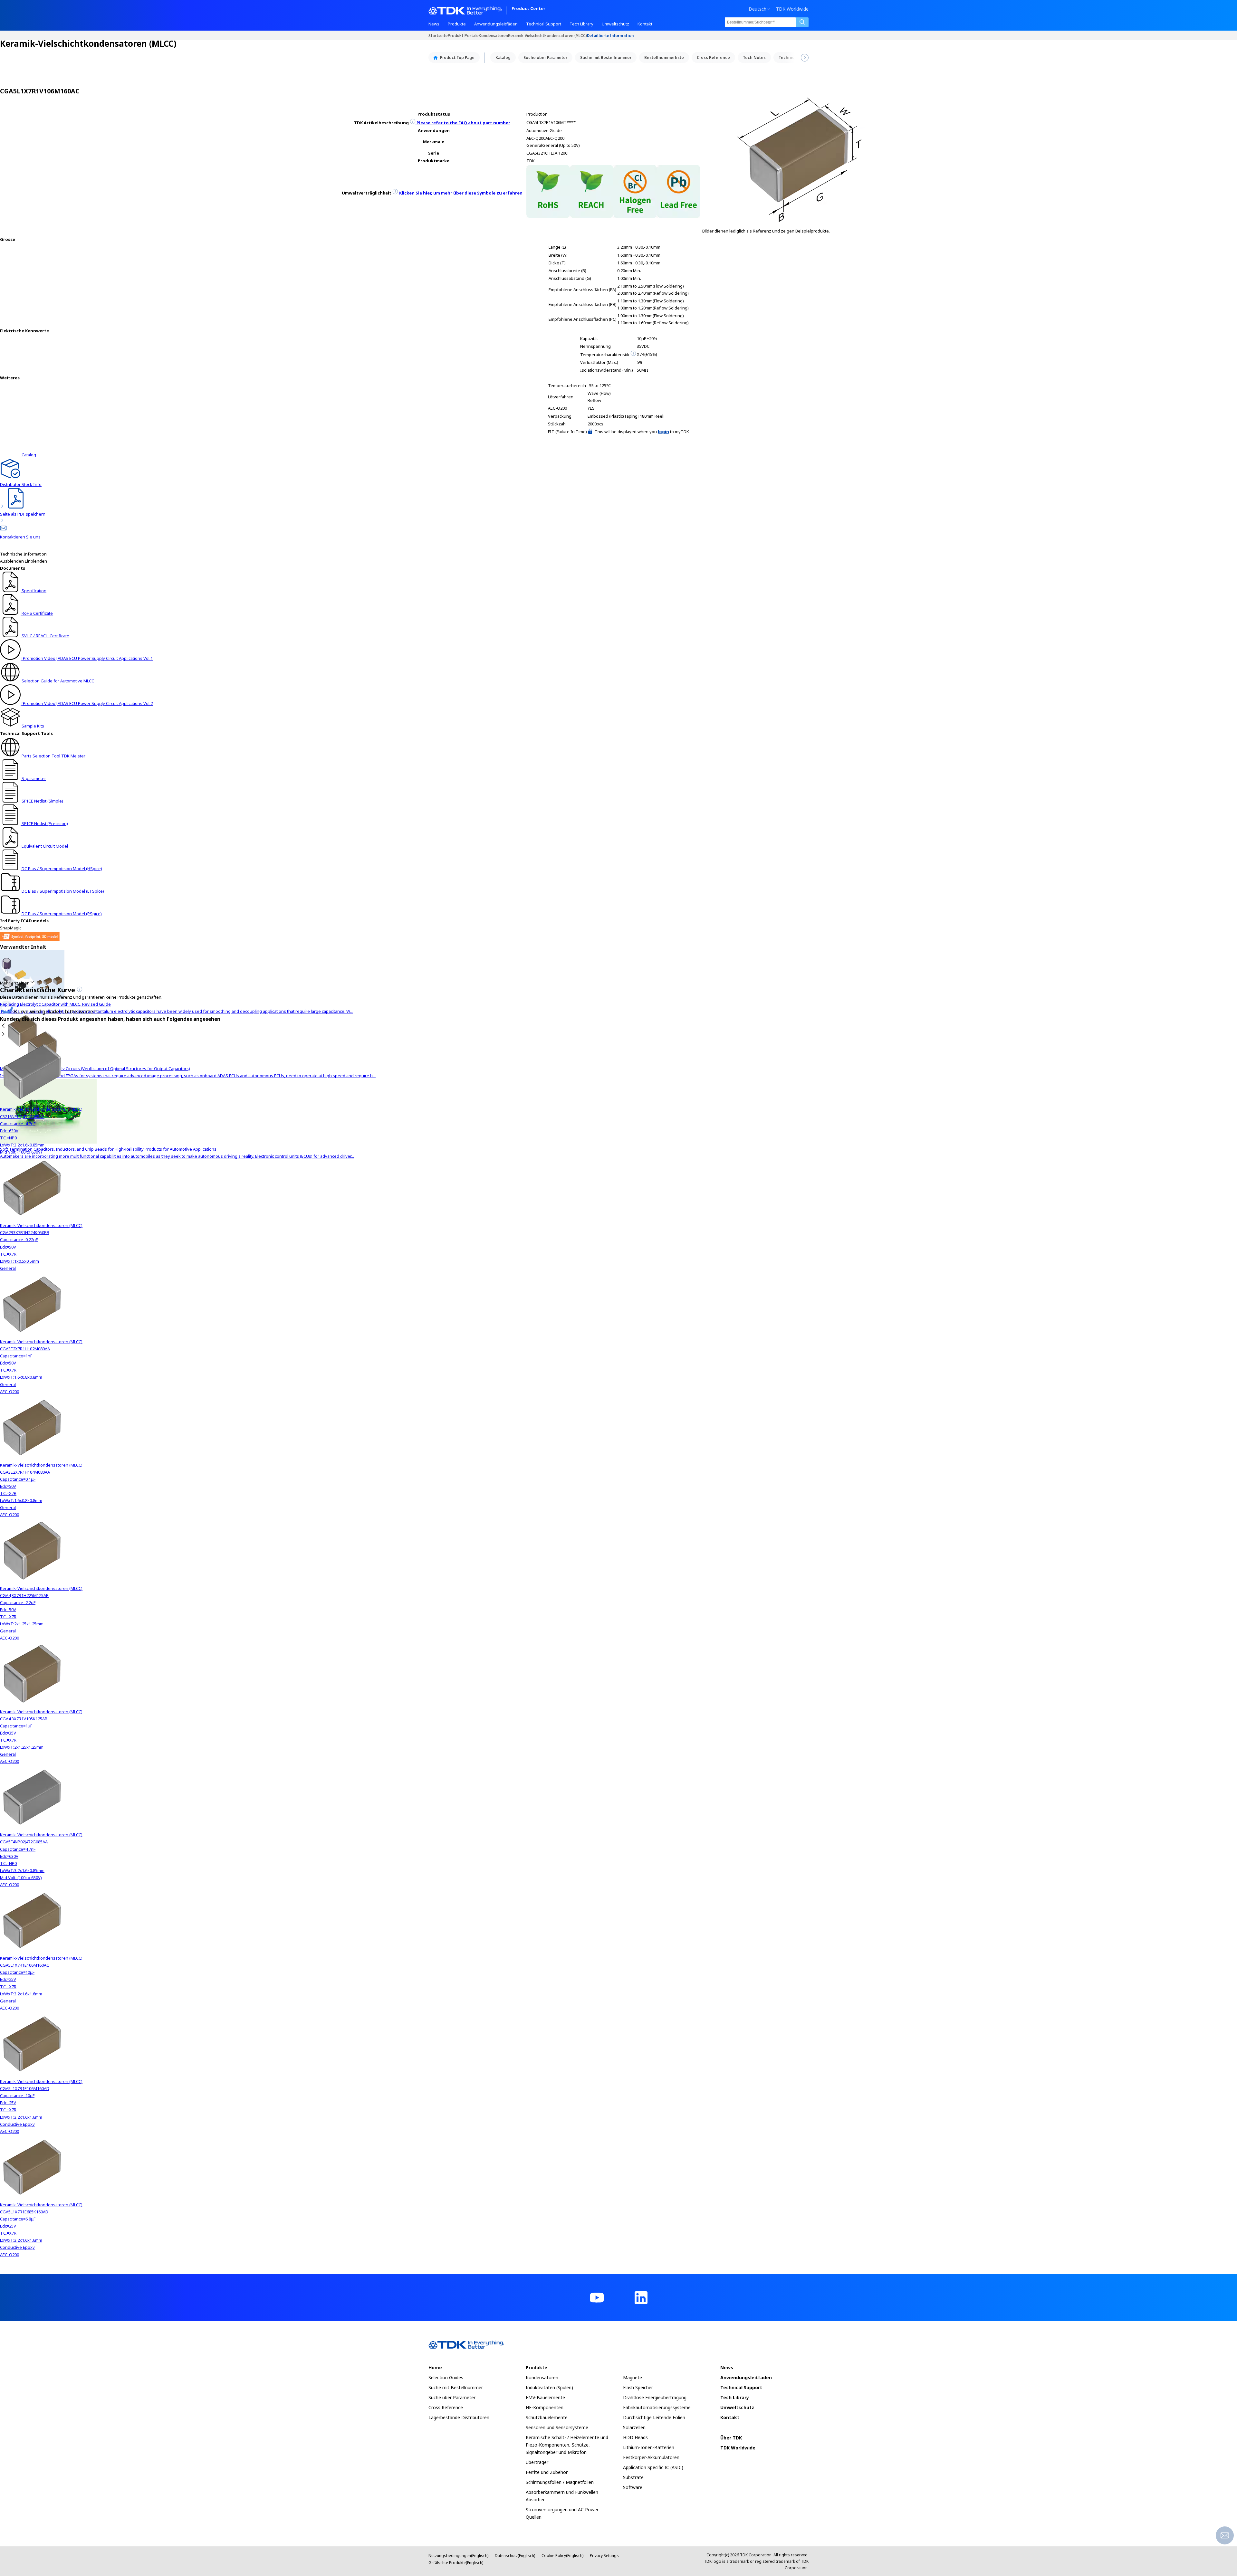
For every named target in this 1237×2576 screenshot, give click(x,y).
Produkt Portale (463, 35)
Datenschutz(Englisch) (515, 2556)
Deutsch (758, 9)
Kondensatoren (493, 35)
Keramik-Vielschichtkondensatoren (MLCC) (547, 35)
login (663, 432)
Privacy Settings (604, 2556)
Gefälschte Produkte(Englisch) (456, 2563)
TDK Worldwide (792, 9)
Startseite (438, 35)
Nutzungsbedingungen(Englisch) (458, 2556)
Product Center (528, 9)
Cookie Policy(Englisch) (562, 2556)
